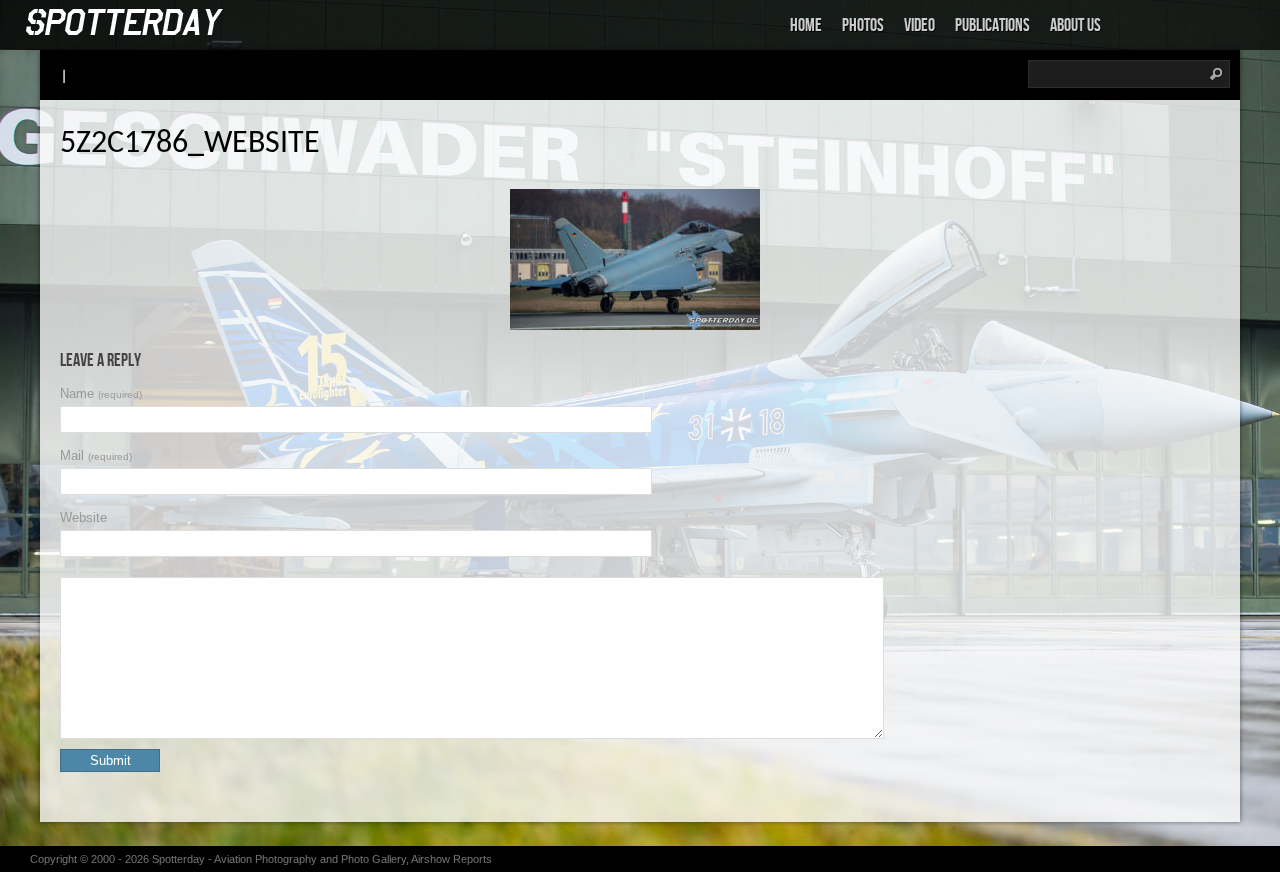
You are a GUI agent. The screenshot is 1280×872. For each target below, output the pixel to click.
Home (806, 25)
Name (101, 393)
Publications (992, 25)
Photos (863, 25)
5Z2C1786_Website (190, 144)
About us (1075, 25)
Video (919, 25)
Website (83, 517)
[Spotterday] (125, 23)
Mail (96, 455)
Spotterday (178, 859)
